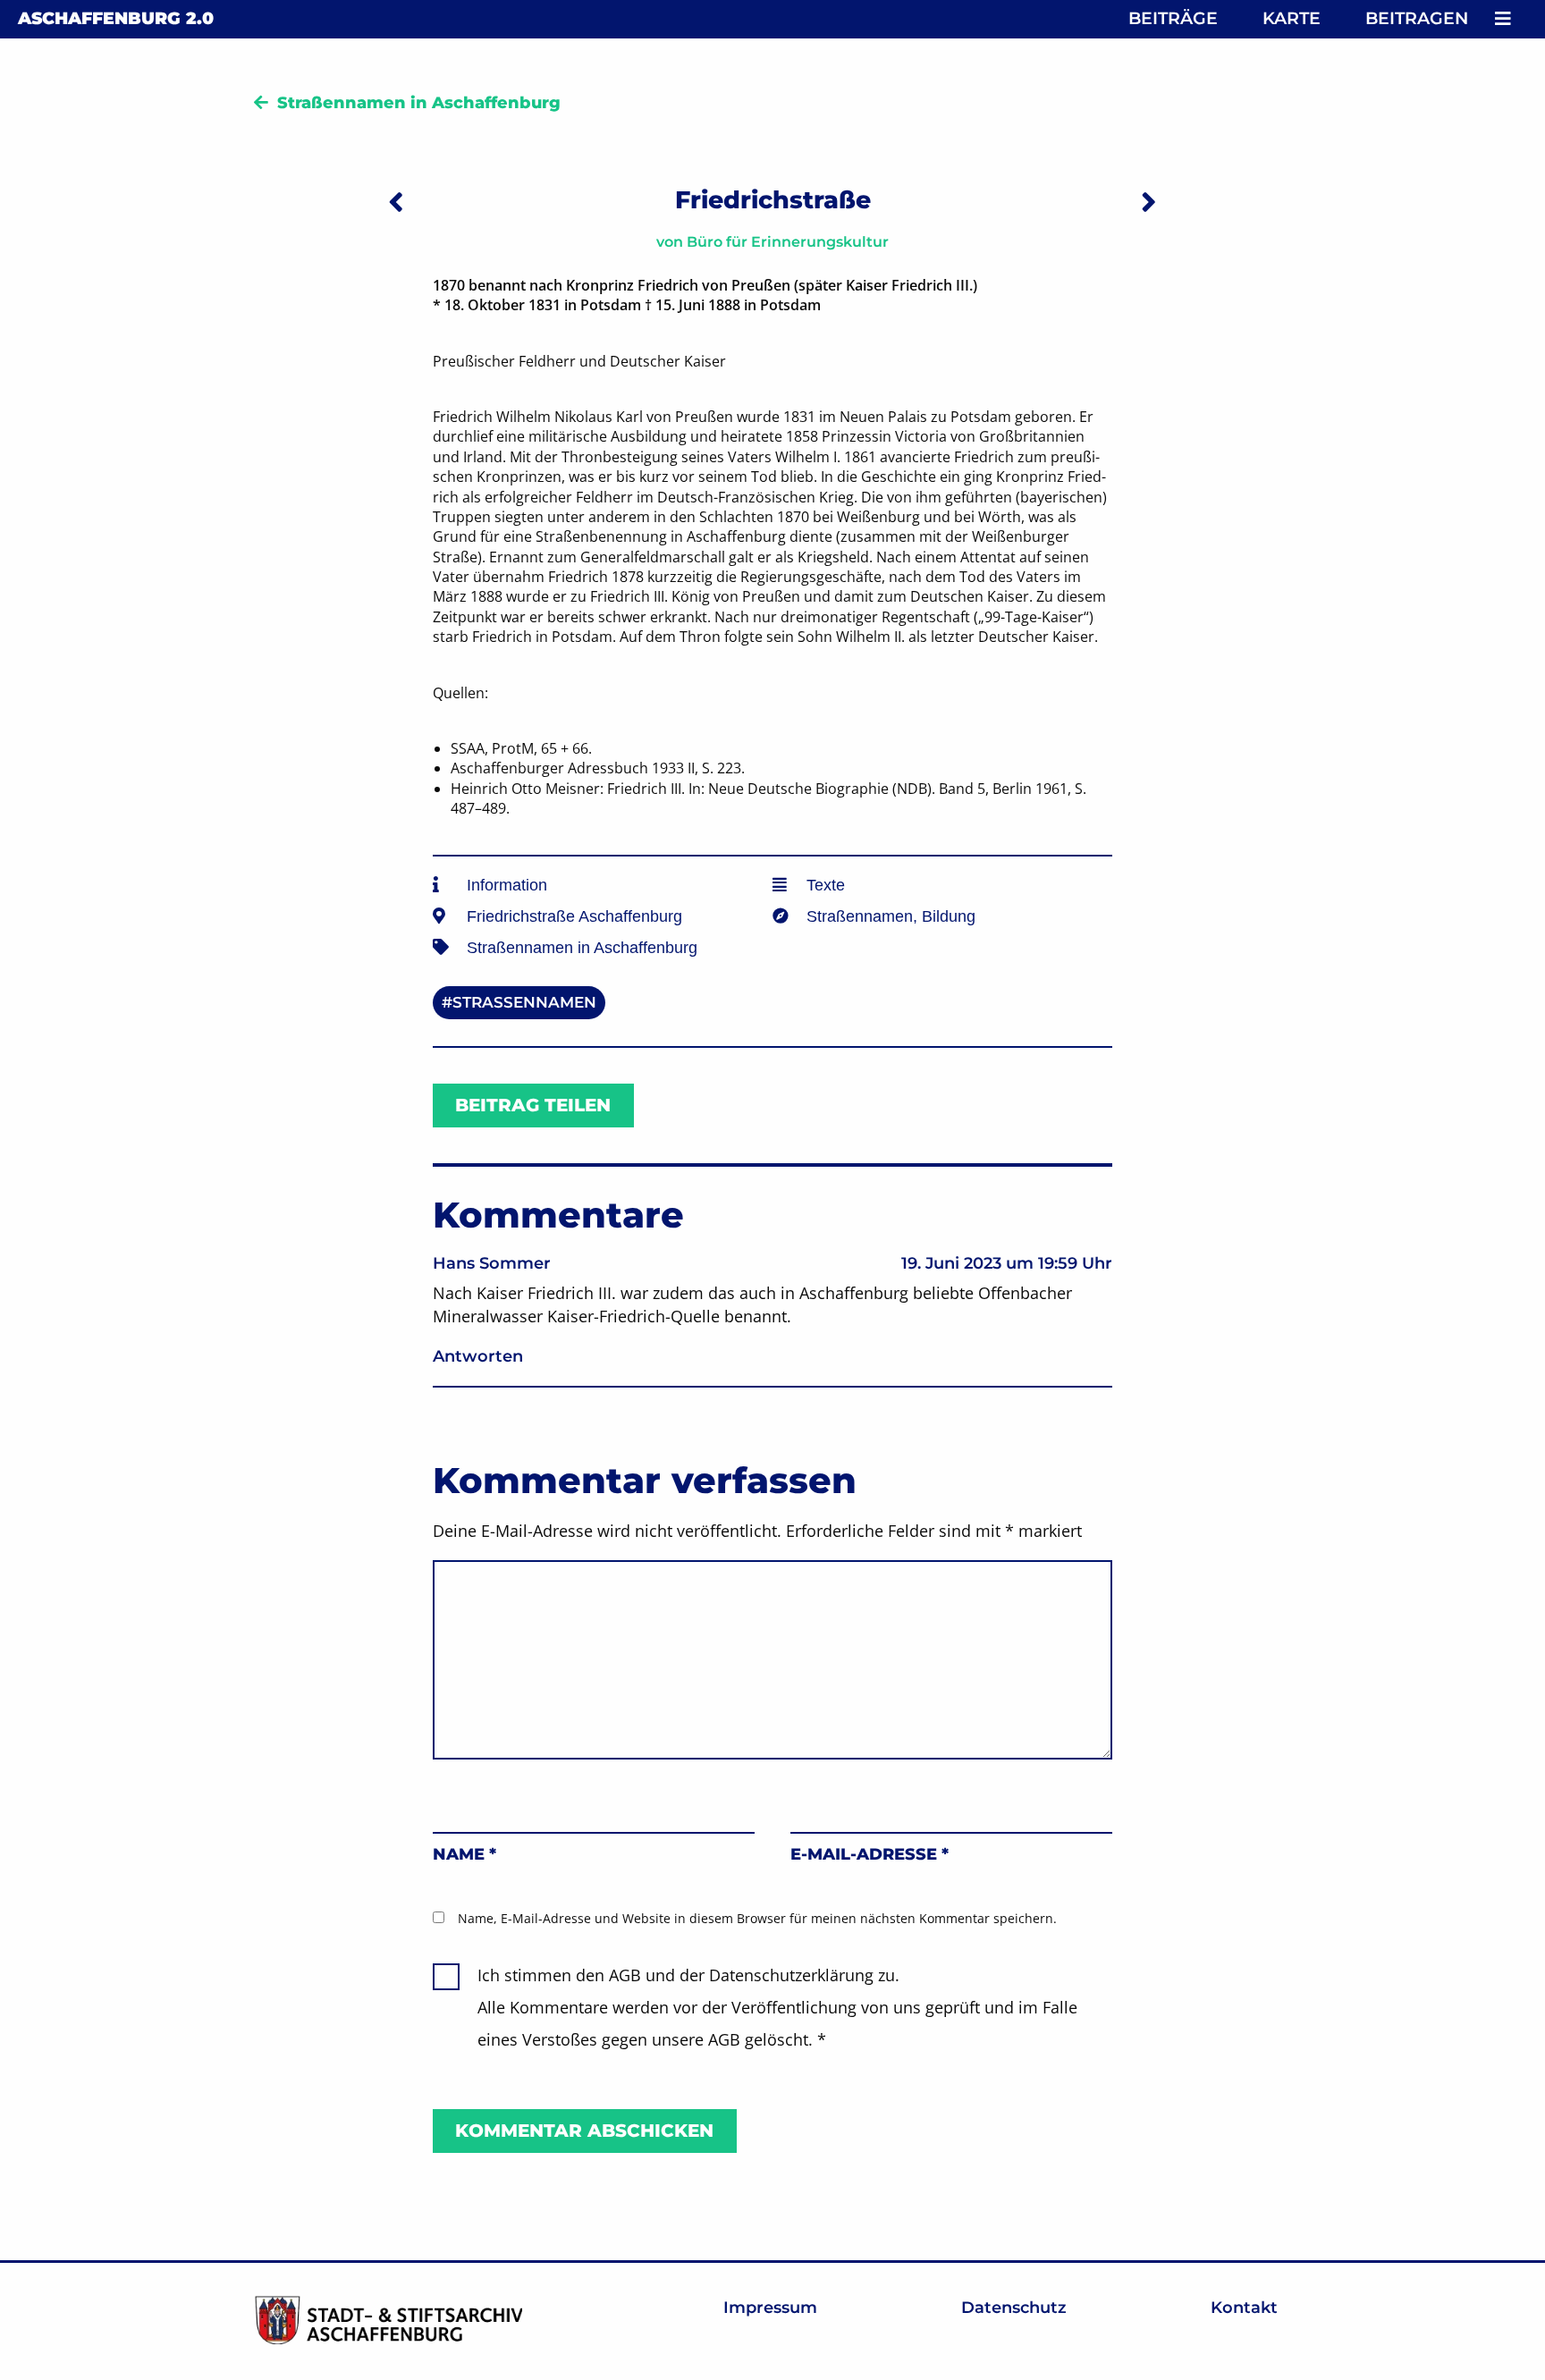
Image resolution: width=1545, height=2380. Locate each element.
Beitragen (1417, 18)
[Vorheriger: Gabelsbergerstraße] (396, 202)
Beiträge (1173, 18)
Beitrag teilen (533, 1105)
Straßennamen (860, 916)
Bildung (949, 916)
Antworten (478, 1356)
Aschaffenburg (116, 18)
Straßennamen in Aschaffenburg (419, 103)
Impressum (770, 2308)
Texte (826, 885)
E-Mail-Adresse (870, 1854)
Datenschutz (1014, 2308)
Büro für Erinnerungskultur (788, 242)
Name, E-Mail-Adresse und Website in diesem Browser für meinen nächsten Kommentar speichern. (757, 1918)
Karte (1292, 18)
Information (507, 885)
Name (464, 1854)
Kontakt (1244, 2308)
